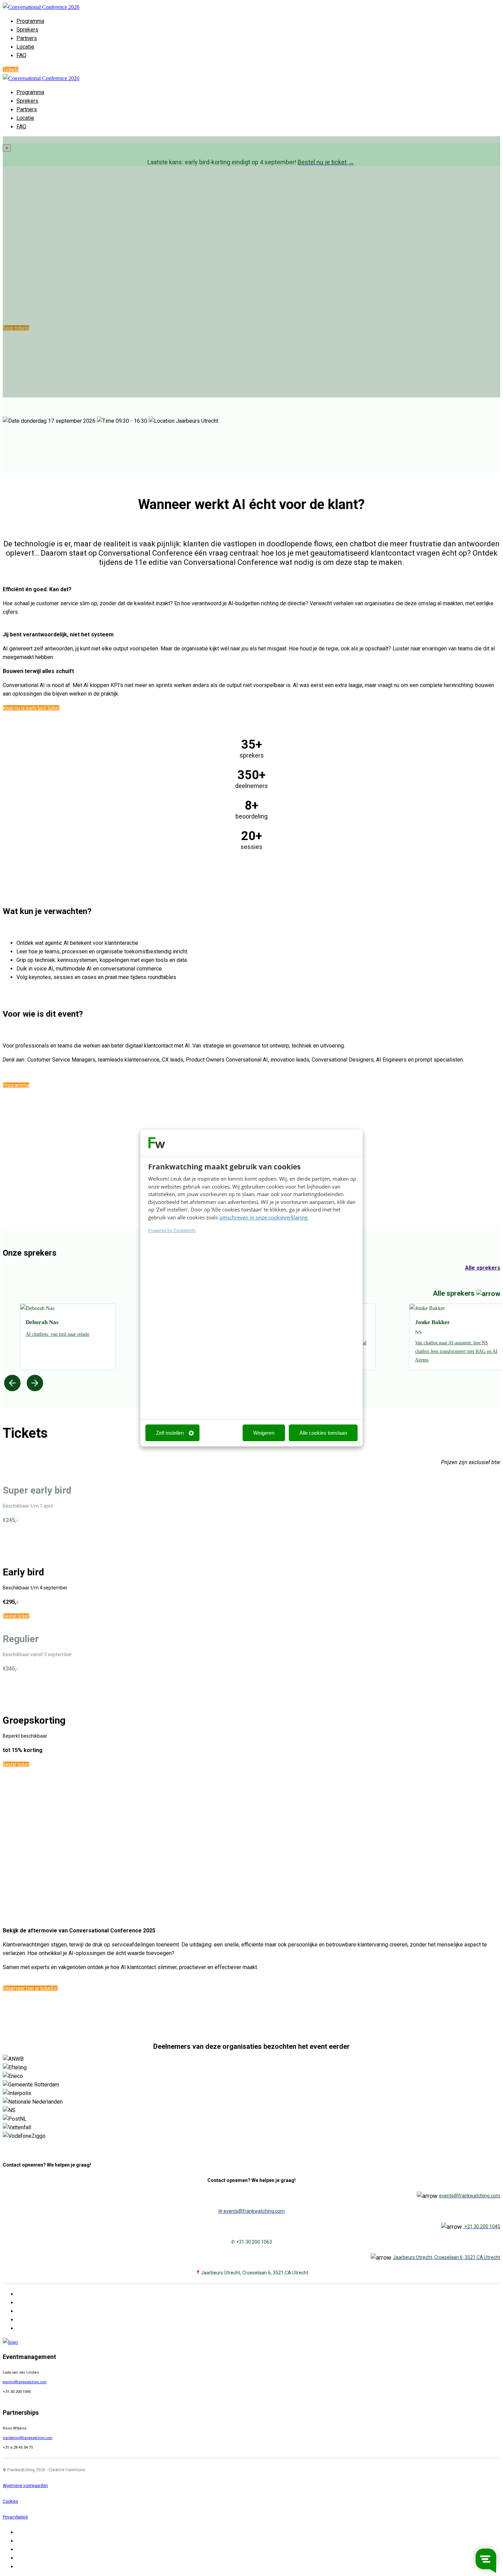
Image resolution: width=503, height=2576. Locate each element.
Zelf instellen (170, 1433)
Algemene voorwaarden (25, 2486)
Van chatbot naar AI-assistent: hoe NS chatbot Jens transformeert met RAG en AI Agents (456, 1351)
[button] (11, 69)
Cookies (10, 2501)
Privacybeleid (15, 2517)
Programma (30, 21)
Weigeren (264, 1433)
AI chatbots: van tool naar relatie (57, 1334)
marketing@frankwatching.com (28, 2438)
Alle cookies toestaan (323, 1433)
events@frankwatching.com (25, 2382)
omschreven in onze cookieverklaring (263, 1217)
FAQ (21, 55)
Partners (27, 38)
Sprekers (27, 30)
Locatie (25, 47)
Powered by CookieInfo (172, 1230)
